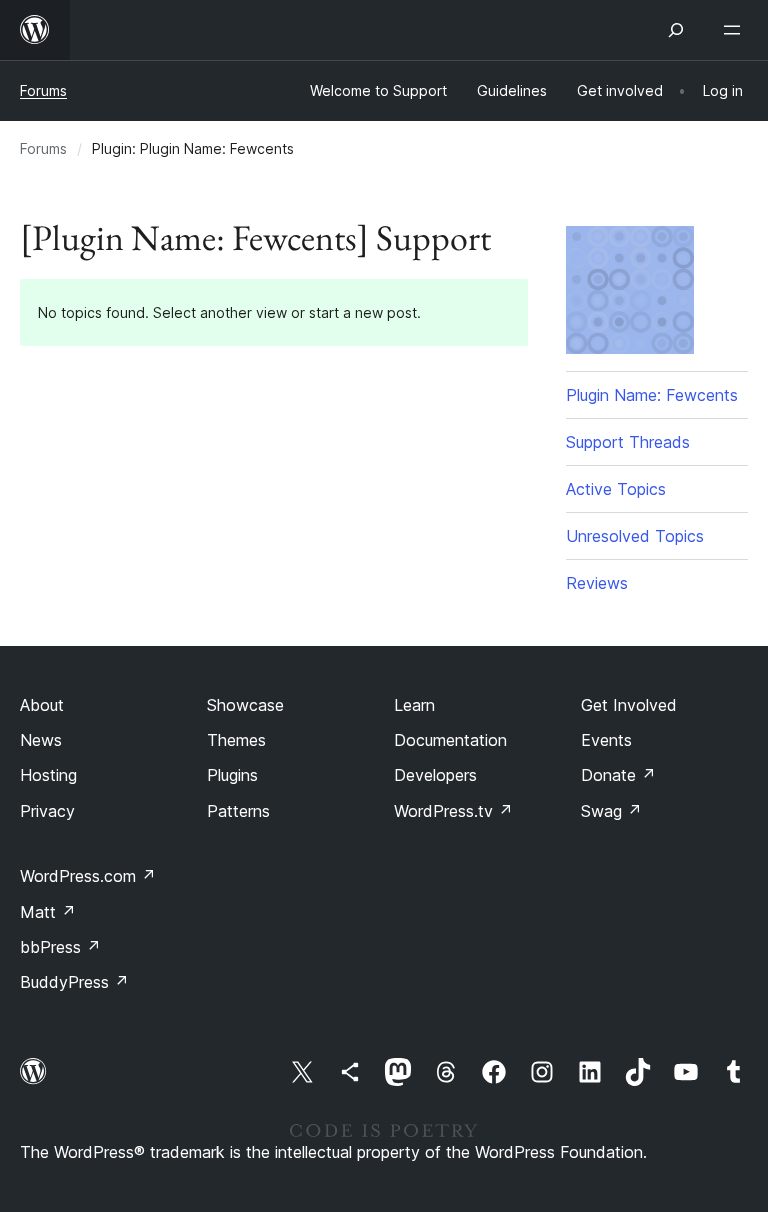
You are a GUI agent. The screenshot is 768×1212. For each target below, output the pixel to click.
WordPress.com (88, 876)
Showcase (245, 705)
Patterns (238, 811)
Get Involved (629, 705)
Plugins (232, 775)
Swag (611, 811)
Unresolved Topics (635, 536)
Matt (48, 912)
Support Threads (628, 442)
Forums (43, 90)
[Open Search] (676, 30)
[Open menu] (736, 30)
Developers (435, 775)
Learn (414, 705)
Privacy (47, 811)
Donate (618, 775)
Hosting (48, 775)
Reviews (597, 583)
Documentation (450, 740)
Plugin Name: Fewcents (652, 395)
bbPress (60, 947)
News (41, 740)
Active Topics (616, 489)
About (42, 705)
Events (606, 740)
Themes (236, 740)
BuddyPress (74, 982)
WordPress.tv (453, 811)
